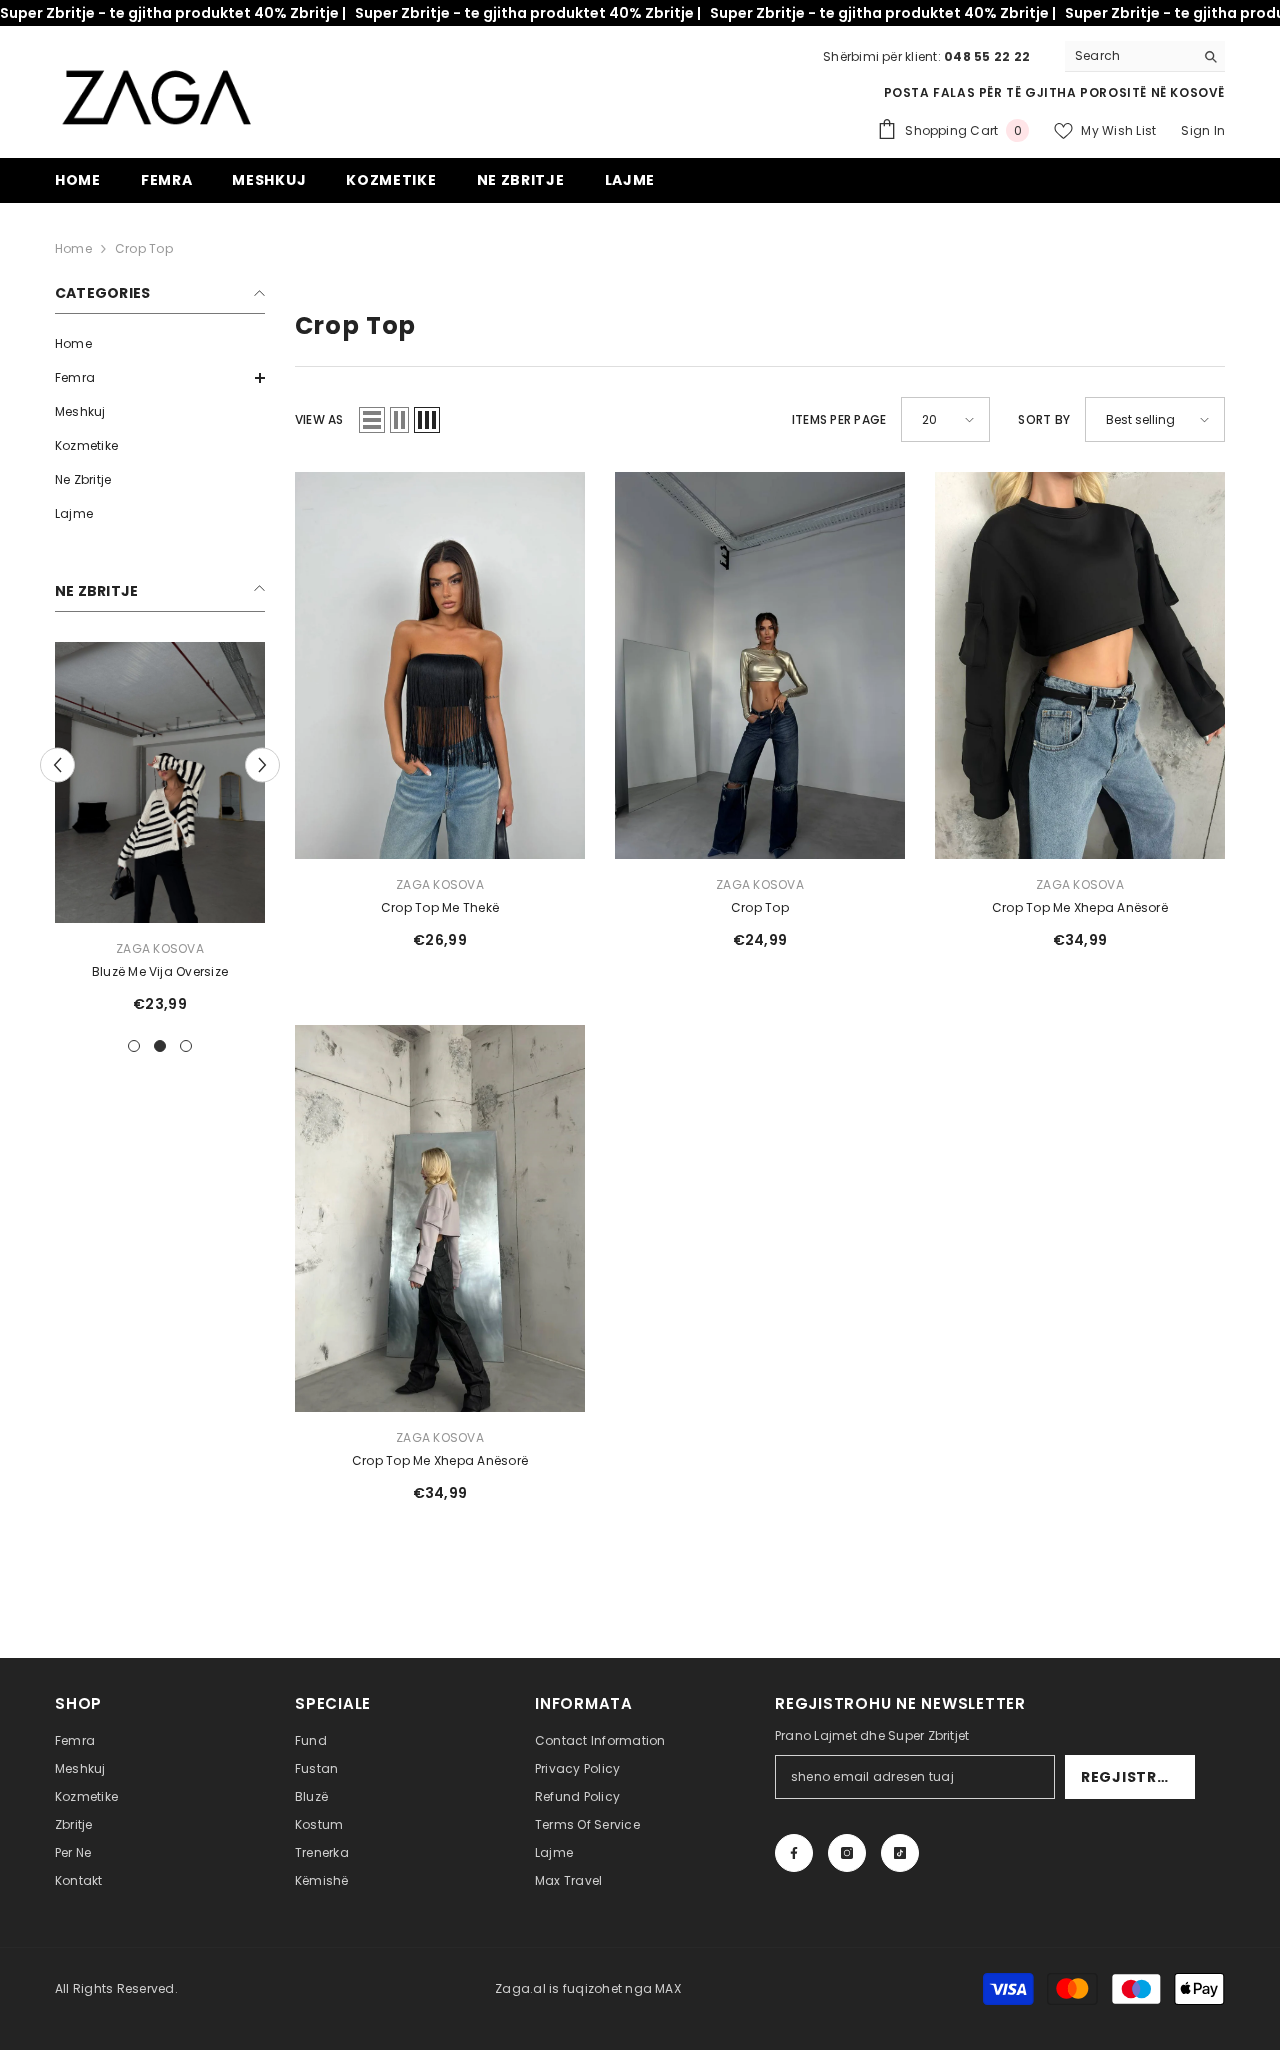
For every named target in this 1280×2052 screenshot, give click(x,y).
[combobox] (1129, 56)
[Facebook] (794, 1853)
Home (73, 248)
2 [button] (160, 1046)
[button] (160, 378)
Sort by (1044, 419)
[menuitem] (160, 344)
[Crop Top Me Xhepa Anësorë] (1080, 665)
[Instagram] (847, 1853)
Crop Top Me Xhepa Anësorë (1080, 907)
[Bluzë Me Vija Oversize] (160, 782)
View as (319, 419)
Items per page (839, 419)
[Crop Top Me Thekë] (440, 665)
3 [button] (186, 1046)
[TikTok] (900, 1853)
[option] (160, 835)
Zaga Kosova (160, 948)
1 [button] (134, 1046)
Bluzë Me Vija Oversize (160, 971)
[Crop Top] (760, 665)
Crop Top (144, 248)
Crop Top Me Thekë (440, 907)
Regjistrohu (1136, 1777)
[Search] (1145, 56)
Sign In (1203, 130)
